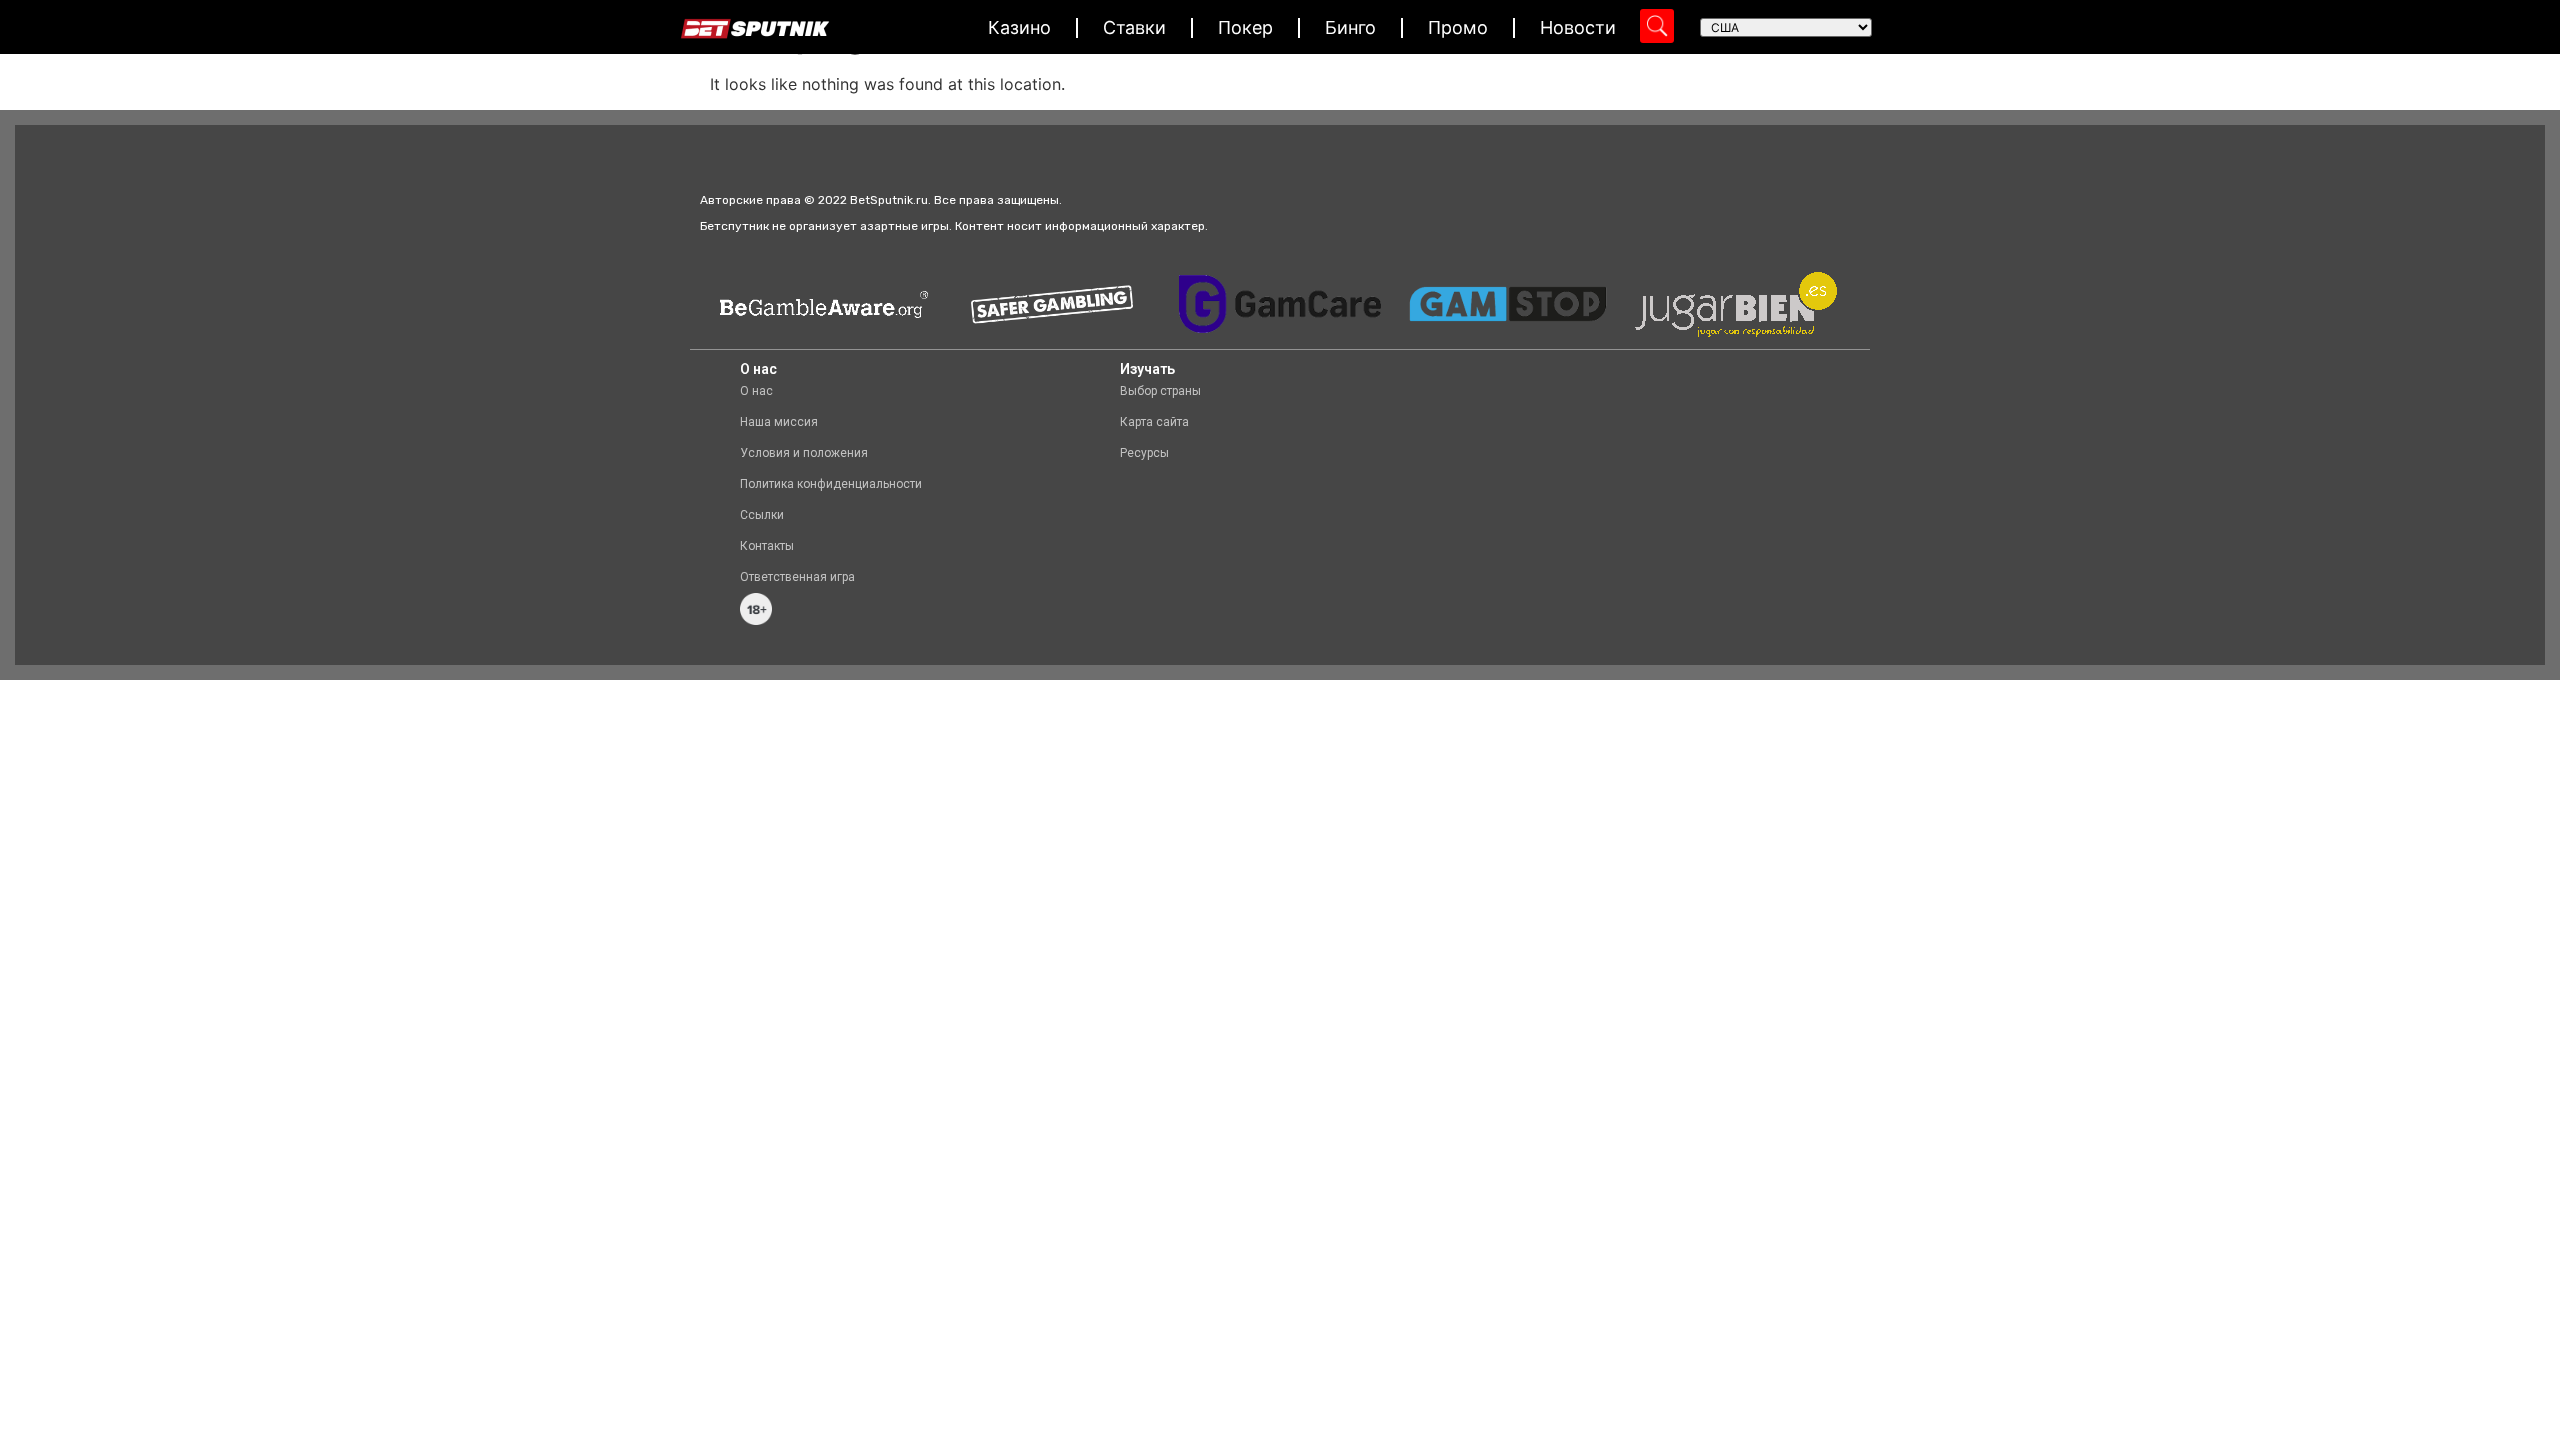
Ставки (1134, 27)
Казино (1019, 27)
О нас (756, 391)
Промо (1458, 27)
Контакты (767, 546)
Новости (1578, 27)
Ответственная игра (797, 577)
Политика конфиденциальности (831, 484)
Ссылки (762, 515)
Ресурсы (1144, 453)
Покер (1245, 27)
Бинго (1350, 27)
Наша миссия (779, 422)
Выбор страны (1160, 391)
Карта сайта (1154, 422)
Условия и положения (804, 453)
